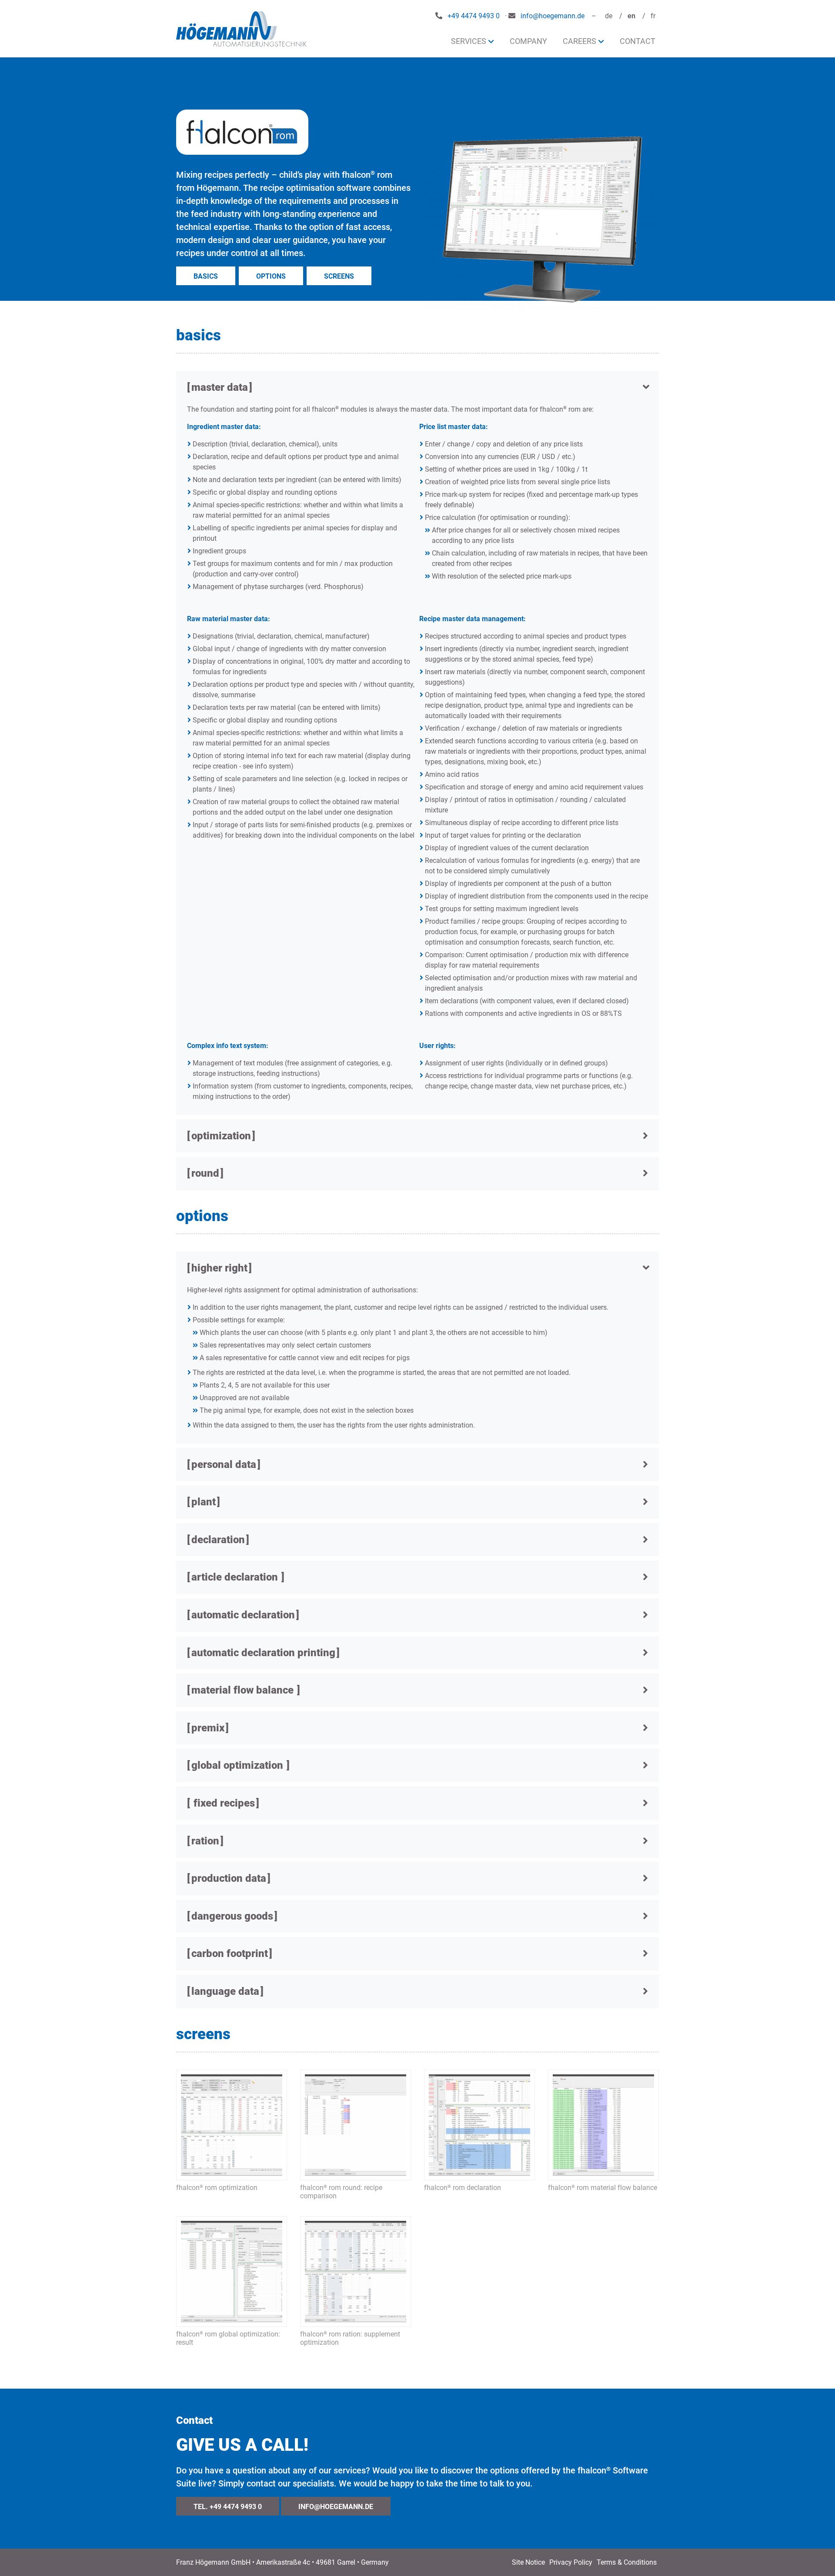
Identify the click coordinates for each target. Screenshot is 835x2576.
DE (609, 16)
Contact (638, 41)
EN (631, 16)
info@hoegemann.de (553, 16)
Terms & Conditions (627, 2562)
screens (339, 276)
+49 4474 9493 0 (474, 16)
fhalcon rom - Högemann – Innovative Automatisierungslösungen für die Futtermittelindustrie (241, 29)
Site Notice (528, 2562)
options (271, 276)
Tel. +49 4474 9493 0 (228, 2507)
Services (469, 41)
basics (206, 276)
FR (653, 16)
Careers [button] (579, 41)
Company (528, 41)
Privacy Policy (571, 2562)
